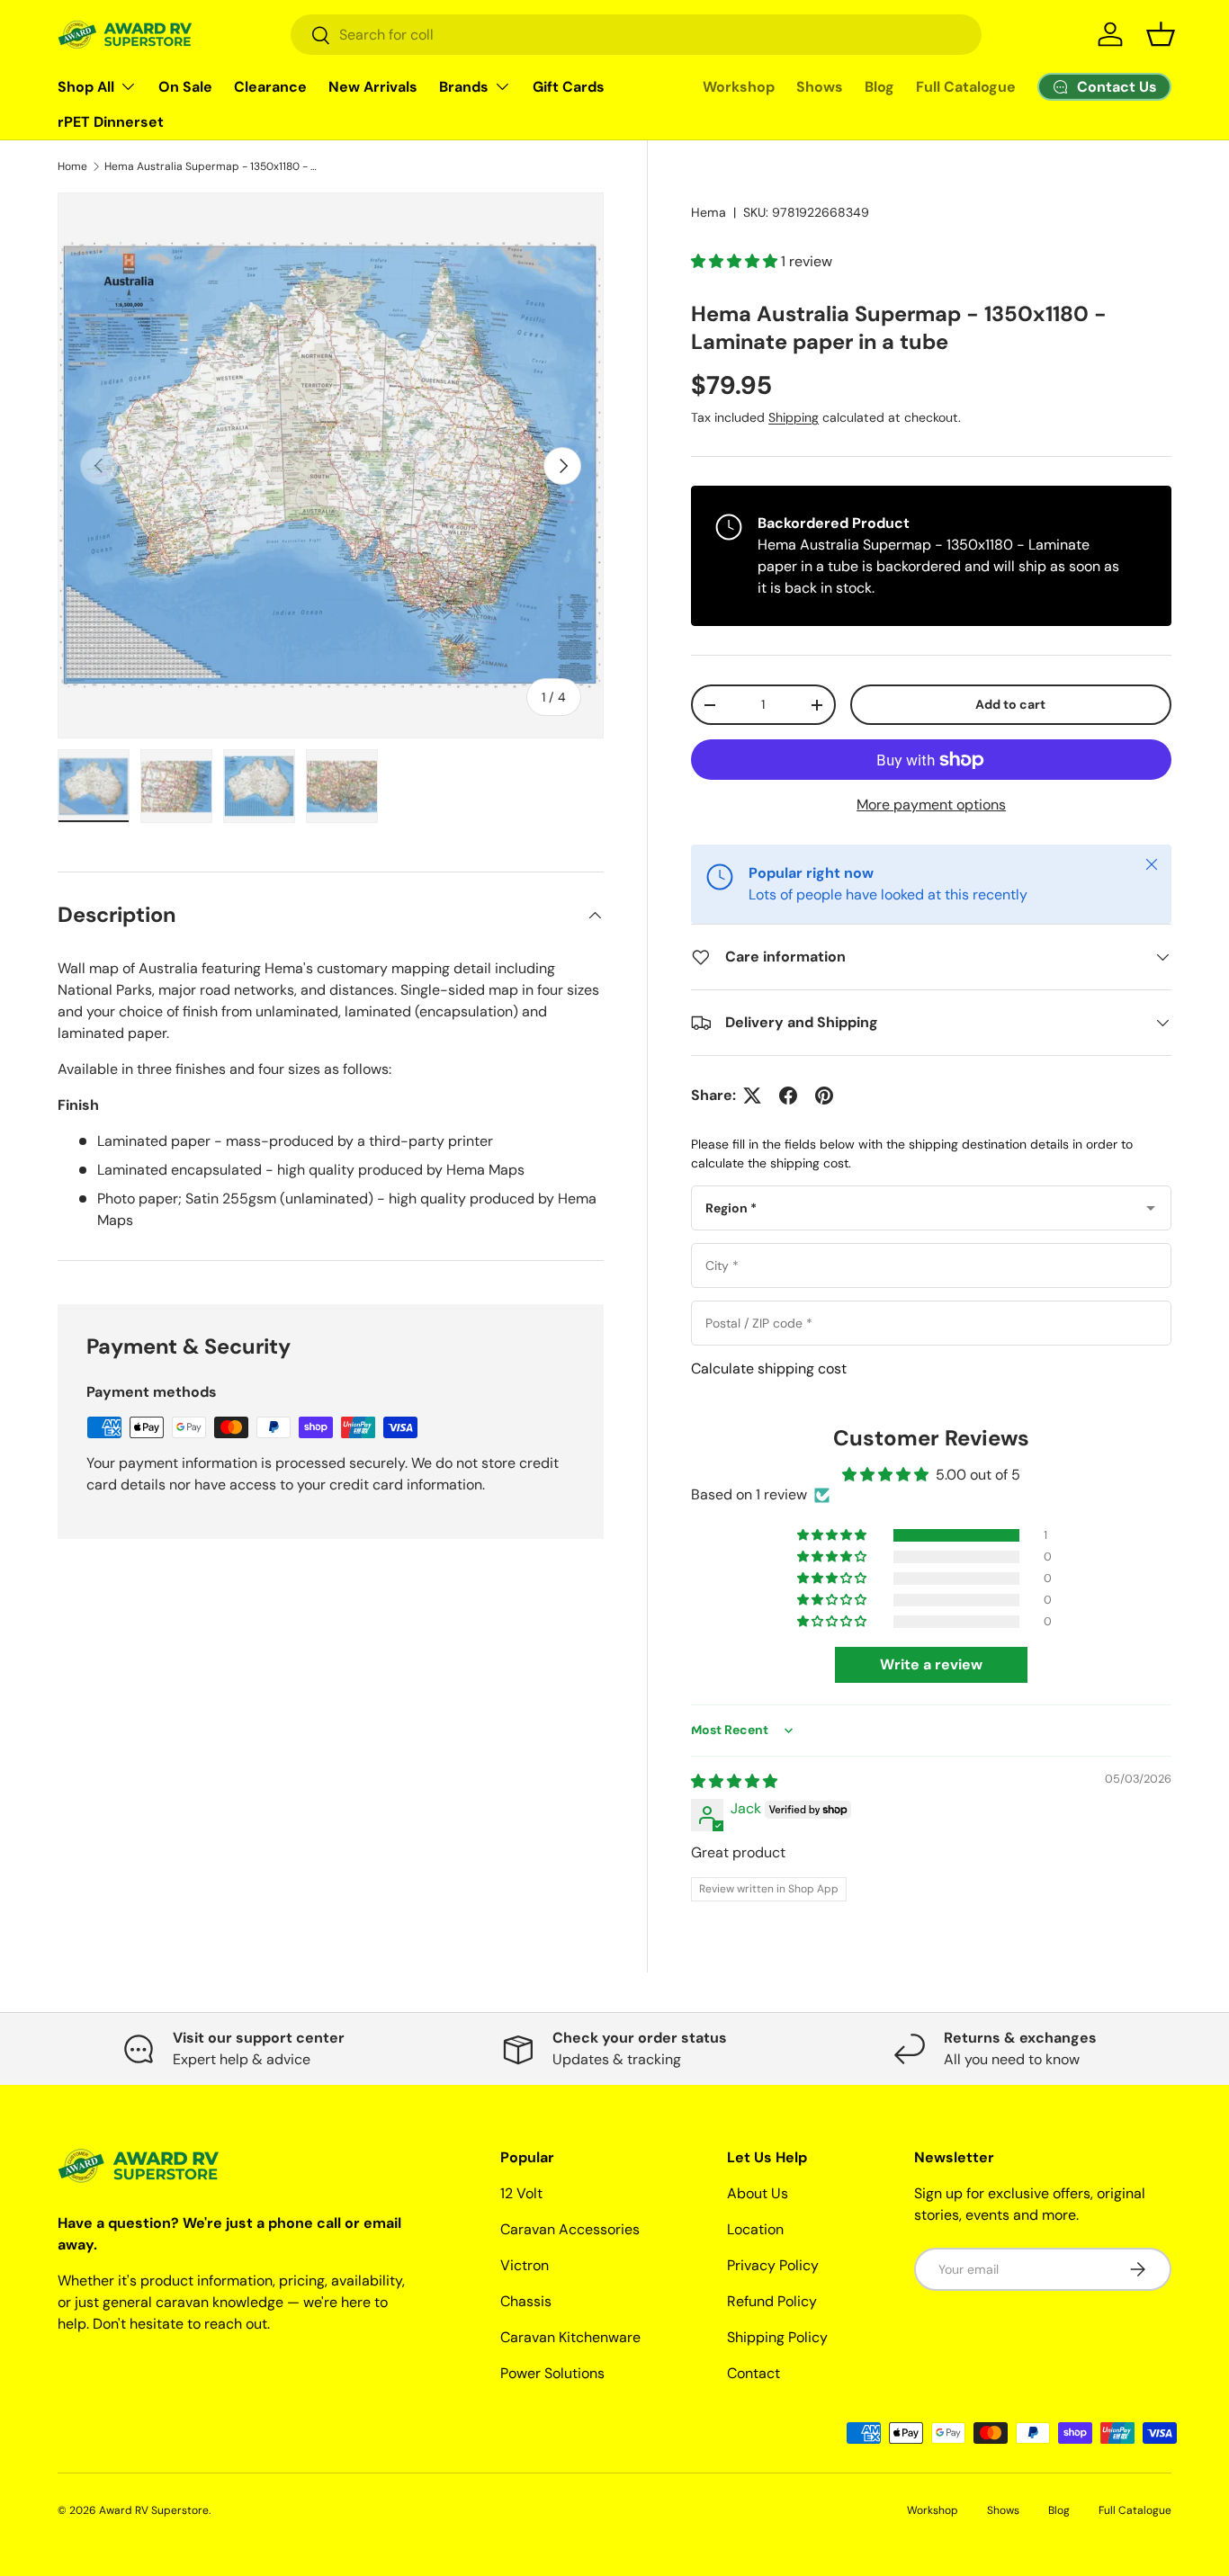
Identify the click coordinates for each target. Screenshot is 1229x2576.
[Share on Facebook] (788, 1096)
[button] (1161, 34)
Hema (709, 212)
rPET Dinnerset (111, 122)
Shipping (794, 417)
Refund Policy (772, 2301)
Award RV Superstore (154, 2510)
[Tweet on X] (752, 1096)
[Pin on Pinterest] (824, 1096)
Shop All (86, 87)
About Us (758, 2193)
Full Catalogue (966, 87)
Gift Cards (569, 87)
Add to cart (1010, 704)
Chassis (526, 2301)
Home (72, 166)
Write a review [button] (931, 1665)
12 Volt (521, 2193)
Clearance (270, 87)
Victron (525, 2265)
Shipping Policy (777, 2337)
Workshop (739, 87)
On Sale (185, 87)
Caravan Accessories (570, 2229)
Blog (879, 87)
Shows (820, 87)
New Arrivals (373, 87)
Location (755, 2229)
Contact (754, 2373)
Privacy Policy (773, 2265)
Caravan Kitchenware (570, 2337)
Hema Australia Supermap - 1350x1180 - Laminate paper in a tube (212, 166)
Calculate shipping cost (769, 1368)
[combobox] (636, 35)
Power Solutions (552, 2373)
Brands (464, 87)
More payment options (931, 805)
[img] (734, 1781)
